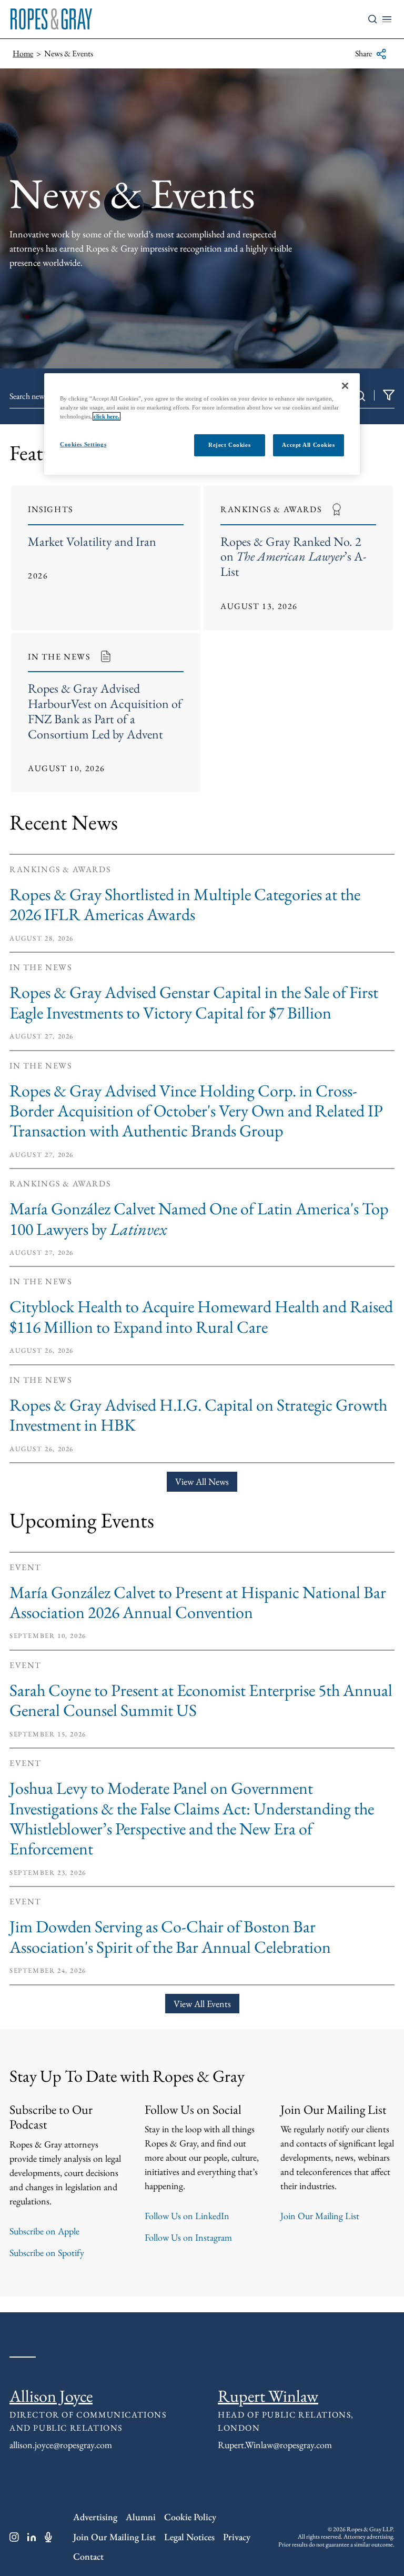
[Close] (345, 386)
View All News (202, 1481)
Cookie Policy (190, 2517)
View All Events (202, 2004)
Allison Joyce (51, 2396)
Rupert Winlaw (268, 2396)
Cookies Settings (83, 444)
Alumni (141, 2517)
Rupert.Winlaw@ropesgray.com (275, 2445)
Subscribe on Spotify (47, 2253)
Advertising (95, 2517)
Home (23, 53)
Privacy (237, 2537)
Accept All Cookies (308, 445)
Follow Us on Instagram (188, 2237)
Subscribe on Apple (44, 2231)
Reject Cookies (229, 445)
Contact (88, 2556)
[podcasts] (48, 2537)
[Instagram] (14, 2537)
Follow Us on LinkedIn (187, 2216)
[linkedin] (32, 2537)
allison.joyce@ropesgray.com (61, 2445)
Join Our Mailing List (320, 2216)
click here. (107, 416)
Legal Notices (189, 2537)
